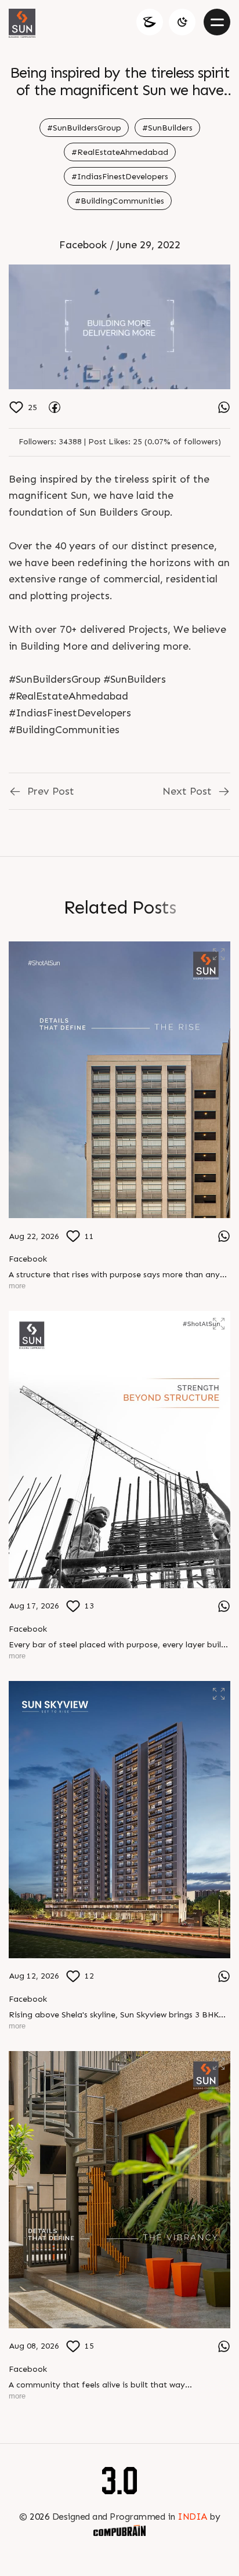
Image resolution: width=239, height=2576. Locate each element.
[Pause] (119, 327)
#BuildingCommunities (119, 201)
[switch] (182, 22)
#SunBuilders (167, 128)
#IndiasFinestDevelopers (120, 177)
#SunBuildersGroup (84, 128)
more (17, 1286)
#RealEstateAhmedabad (120, 152)
